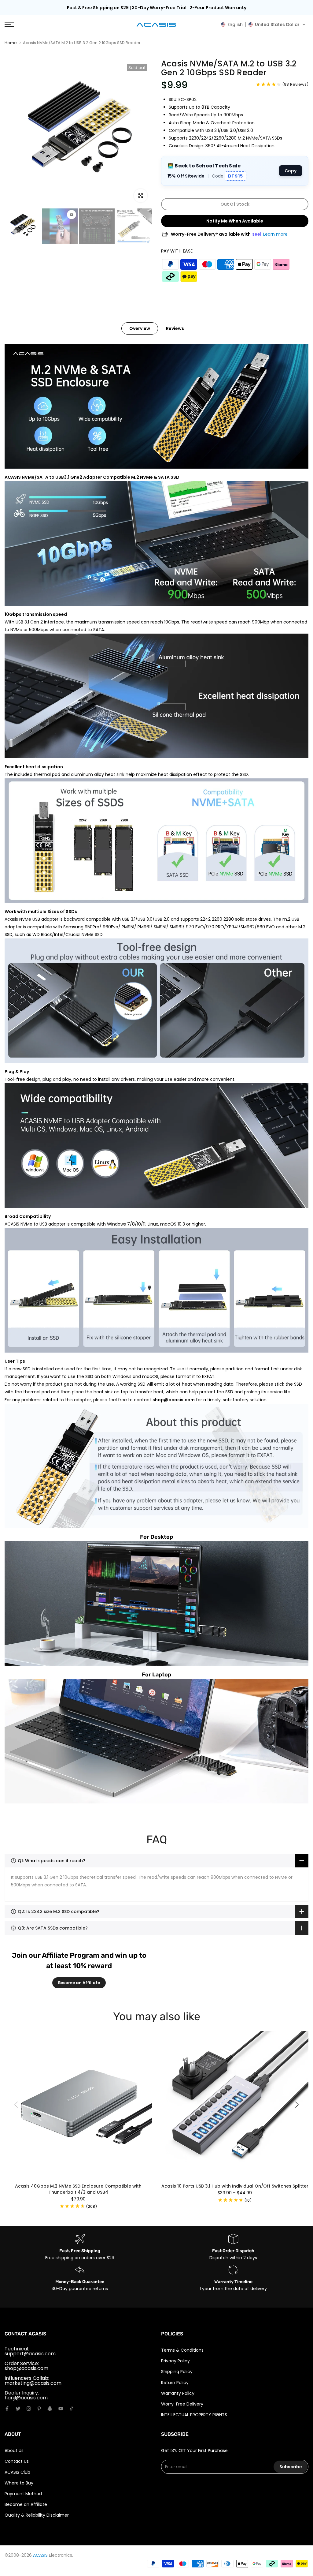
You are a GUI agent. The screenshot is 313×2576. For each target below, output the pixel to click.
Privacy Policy (175, 2361)
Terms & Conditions (182, 2350)
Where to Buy (19, 2483)
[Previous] (17, 2105)
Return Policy (175, 2383)
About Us (14, 2451)
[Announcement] (156, 8)
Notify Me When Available (235, 221)
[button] (263, 24)
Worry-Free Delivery (182, 2404)
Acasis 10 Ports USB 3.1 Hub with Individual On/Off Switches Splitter (235, 2186)
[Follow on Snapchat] (50, 2409)
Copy (291, 171)
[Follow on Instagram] (29, 2409)
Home (11, 43)
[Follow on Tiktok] (72, 2409)
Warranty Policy (178, 2393)
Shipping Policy (177, 2372)
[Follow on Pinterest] (39, 2409)
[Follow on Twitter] (18, 2409)
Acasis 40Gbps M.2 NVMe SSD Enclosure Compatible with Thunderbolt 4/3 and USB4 (78, 2189)
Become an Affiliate (79, 1983)
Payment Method (23, 2494)
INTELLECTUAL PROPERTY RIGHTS (194, 2415)
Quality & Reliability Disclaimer (37, 2515)
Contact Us (17, 2461)
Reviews (175, 328)
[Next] (296, 2105)
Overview (140, 328)
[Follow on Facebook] (7, 2409)
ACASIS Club (17, 2472)
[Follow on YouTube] (61, 2409)
